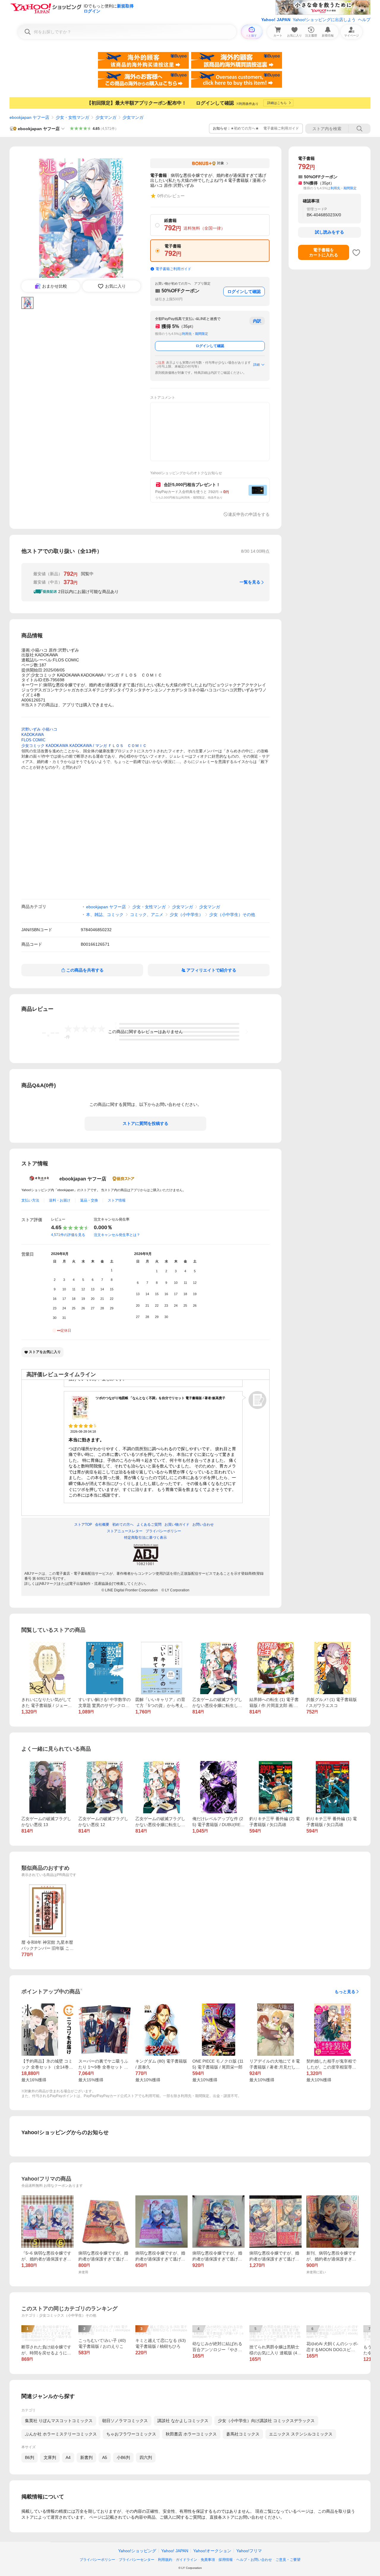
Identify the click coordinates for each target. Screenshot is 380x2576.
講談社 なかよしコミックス (183, 2421)
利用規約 (165, 2560)
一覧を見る (250, 582)
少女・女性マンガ (72, 117)
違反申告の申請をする (249, 514)
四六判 (146, 2457)
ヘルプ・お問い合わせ (254, 2560)
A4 (68, 2457)
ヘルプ (364, 20)
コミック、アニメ (147, 915)
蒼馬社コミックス (243, 2434)
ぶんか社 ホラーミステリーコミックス (61, 2434)
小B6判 (123, 2457)
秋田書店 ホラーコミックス (191, 2434)
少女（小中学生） (186, 915)
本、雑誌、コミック (105, 915)
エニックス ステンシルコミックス (301, 2434)
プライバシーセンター (137, 2560)
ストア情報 (117, 1200)
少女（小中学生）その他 (232, 915)
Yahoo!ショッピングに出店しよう (324, 20)
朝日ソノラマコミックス (125, 2421)
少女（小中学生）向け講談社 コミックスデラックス (266, 2421)
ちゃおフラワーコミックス (131, 2434)
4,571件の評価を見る (68, 1235)
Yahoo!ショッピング (137, 2551)
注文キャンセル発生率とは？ (117, 1235)
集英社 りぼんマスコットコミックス (59, 2421)
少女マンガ (106, 117)
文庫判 (50, 2457)
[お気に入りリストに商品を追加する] (356, 253)
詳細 (256, 365)
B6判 (30, 2457)
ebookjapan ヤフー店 (29, 117)
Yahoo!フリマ (249, 2551)
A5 (105, 2457)
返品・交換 (89, 1200)
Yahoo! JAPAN (276, 20)
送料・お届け (60, 1200)
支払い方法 (30, 1200)
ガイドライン (186, 2560)
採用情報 (226, 2560)
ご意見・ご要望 (288, 2560)
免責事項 (208, 2560)
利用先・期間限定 (195, 334)
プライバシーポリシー (97, 2560)
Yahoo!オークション (212, 2551)
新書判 (86, 2457)
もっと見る (345, 1992)
